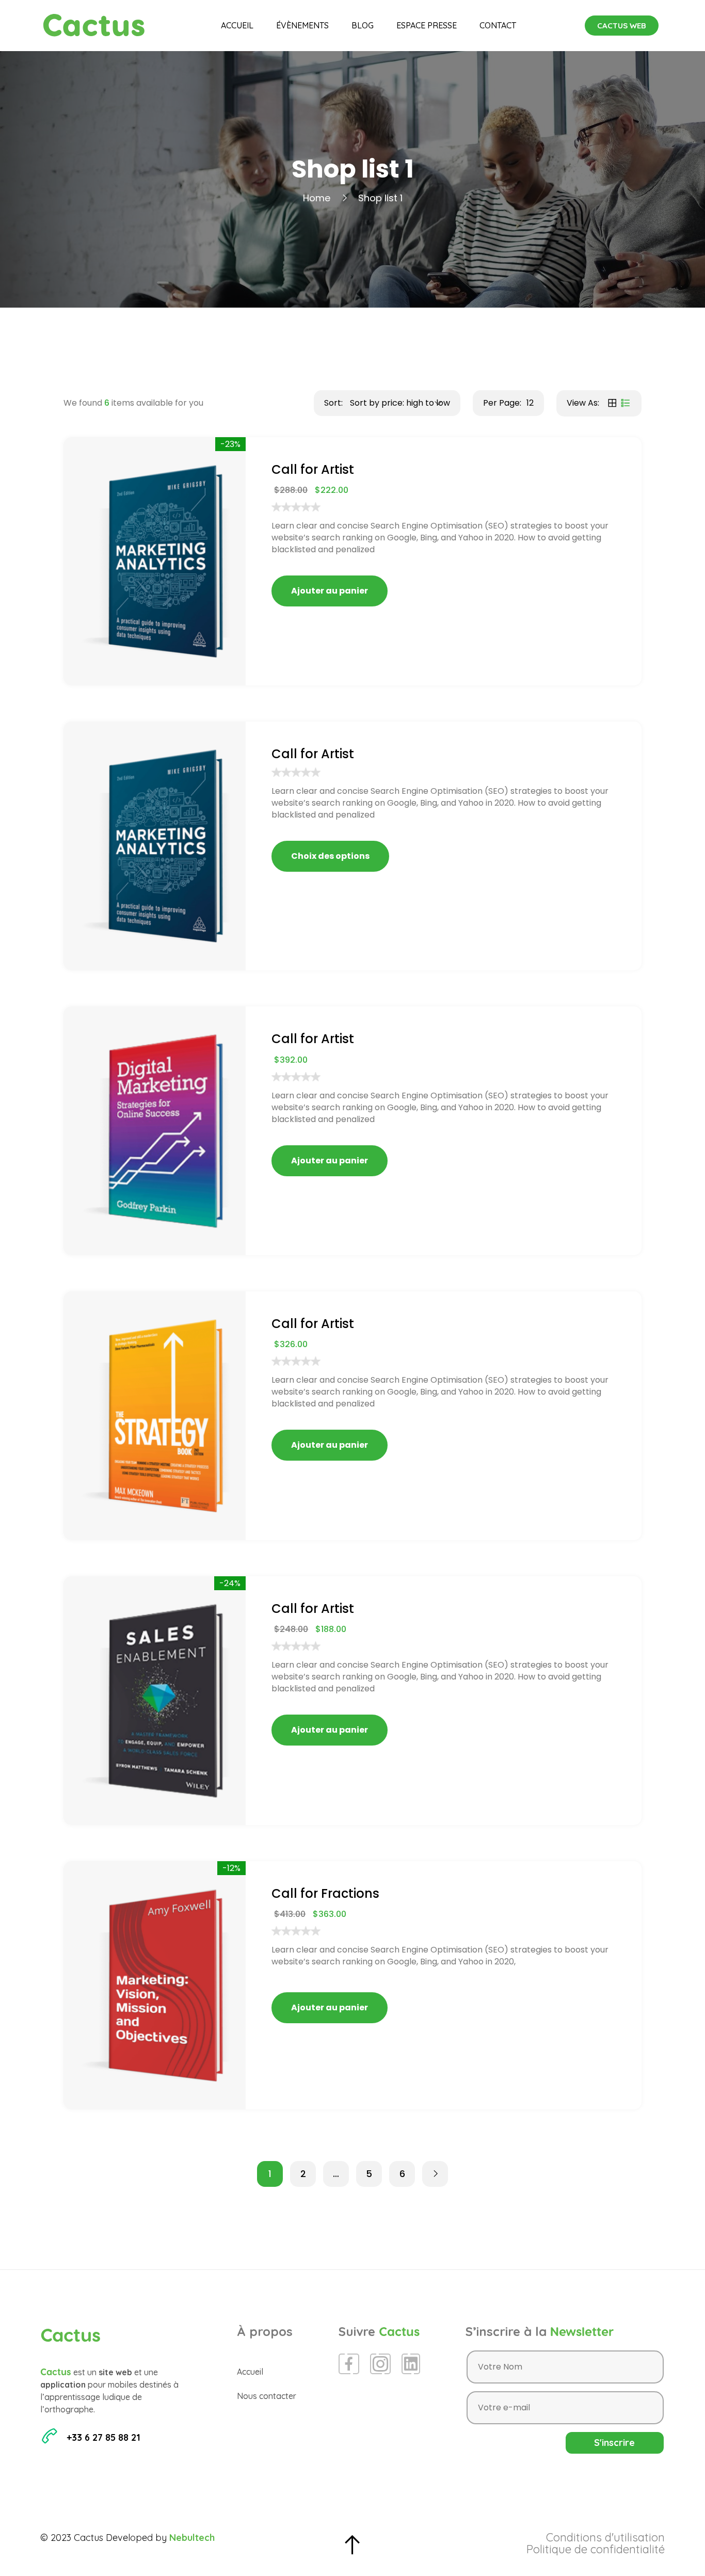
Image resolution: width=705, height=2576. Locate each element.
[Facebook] (349, 2364)
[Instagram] (380, 2364)
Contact (498, 25)
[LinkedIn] (411, 2364)
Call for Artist (313, 469)
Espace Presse (427, 25)
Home (317, 198)
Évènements (302, 25)
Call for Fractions (325, 1893)
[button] (622, 26)
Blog (363, 25)
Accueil (237, 25)
